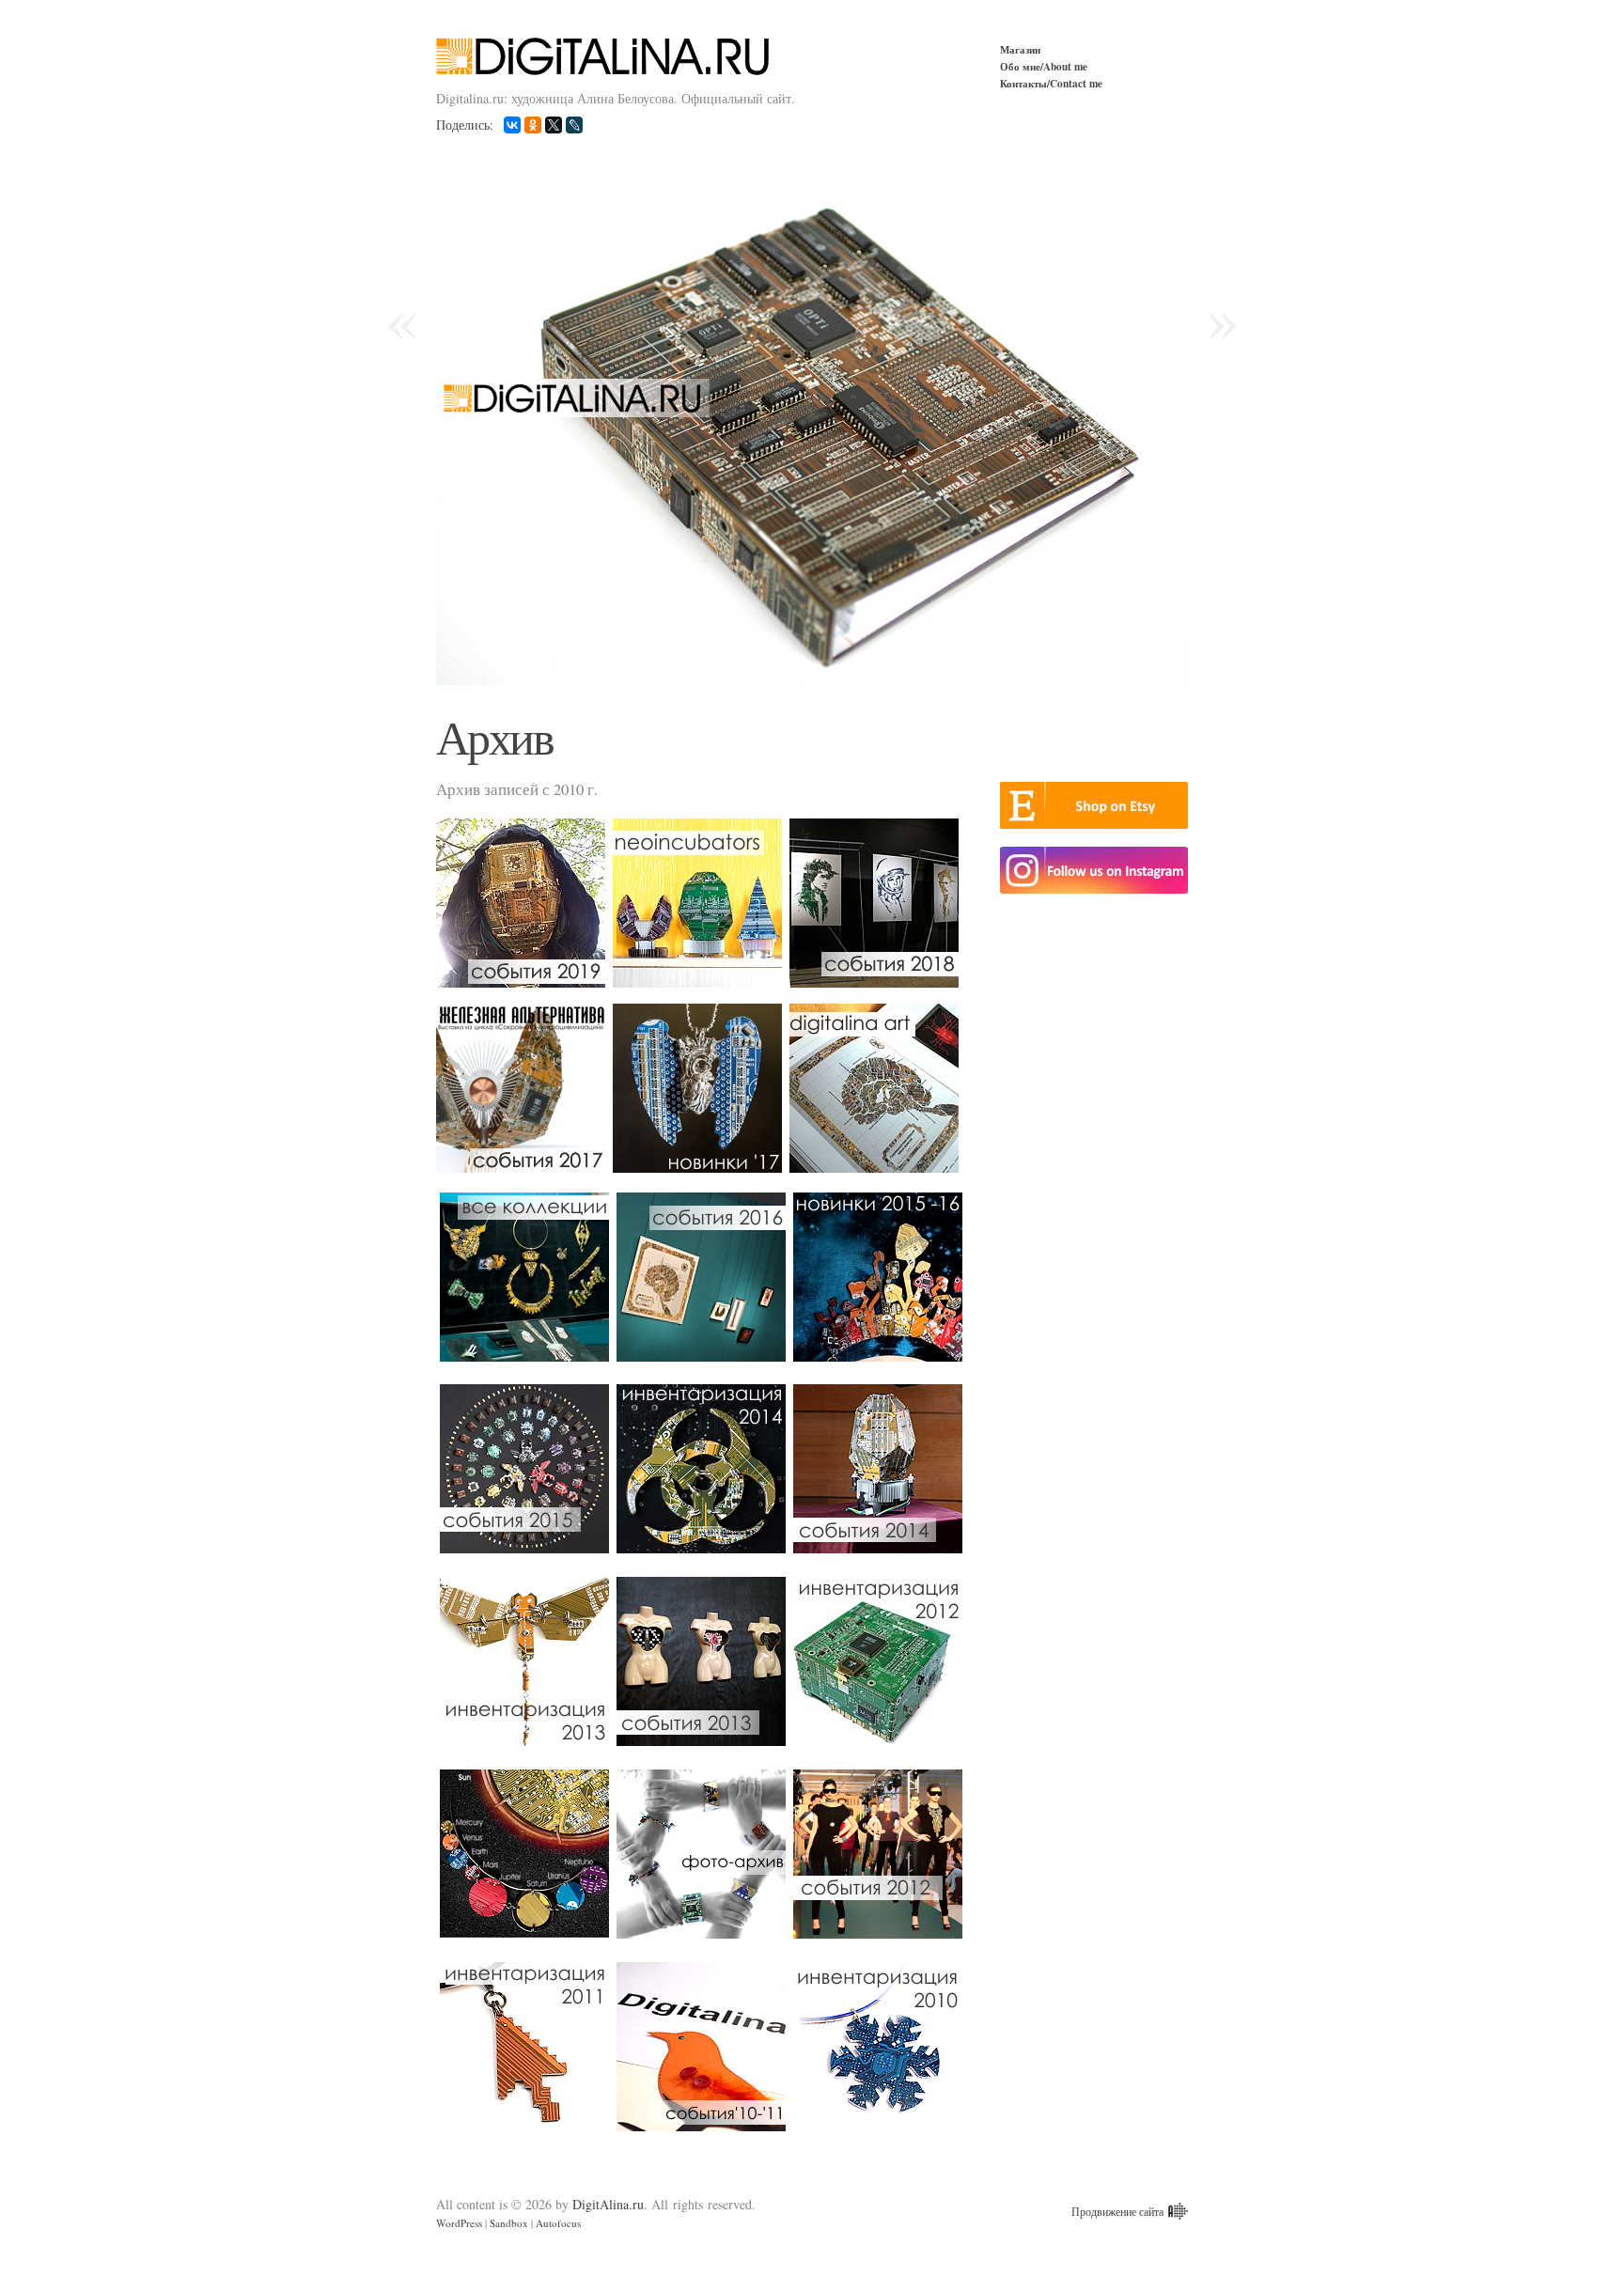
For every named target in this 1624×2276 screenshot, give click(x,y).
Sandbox (509, 2223)
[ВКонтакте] (512, 125)
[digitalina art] (878, 1088)
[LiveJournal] (574, 125)
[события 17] (524, 1088)
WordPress (459, 2223)
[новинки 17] (701, 1088)
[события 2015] (524, 1469)
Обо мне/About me (1044, 66)
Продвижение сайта (1117, 2211)
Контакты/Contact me (1051, 83)
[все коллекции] (524, 1277)
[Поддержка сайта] (1176, 2211)
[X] (554, 125)
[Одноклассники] (533, 125)
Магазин (1020, 49)
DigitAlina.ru (608, 2204)
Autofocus (558, 2223)
